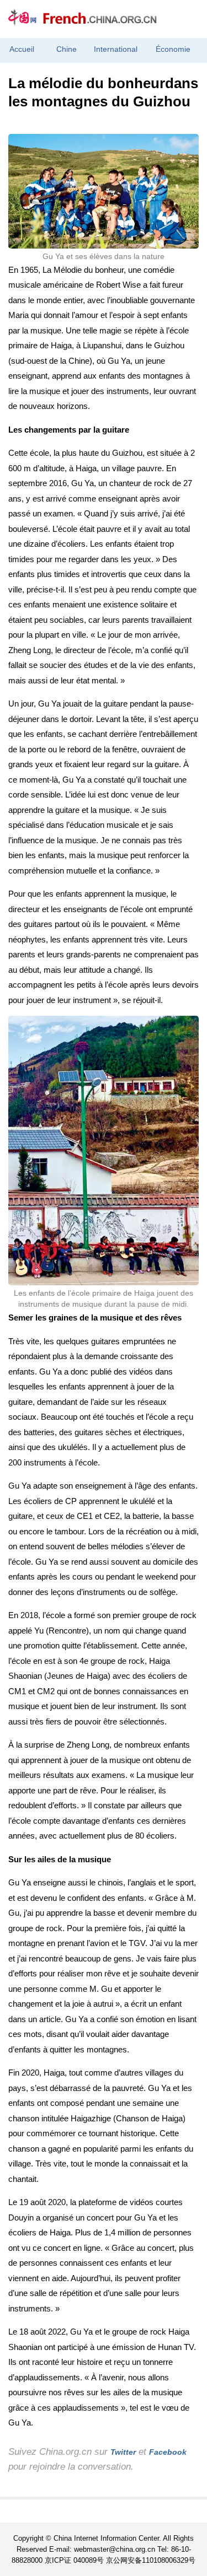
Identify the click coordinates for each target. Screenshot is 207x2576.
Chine (67, 49)
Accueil (22, 49)
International (116, 49)
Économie (173, 49)
